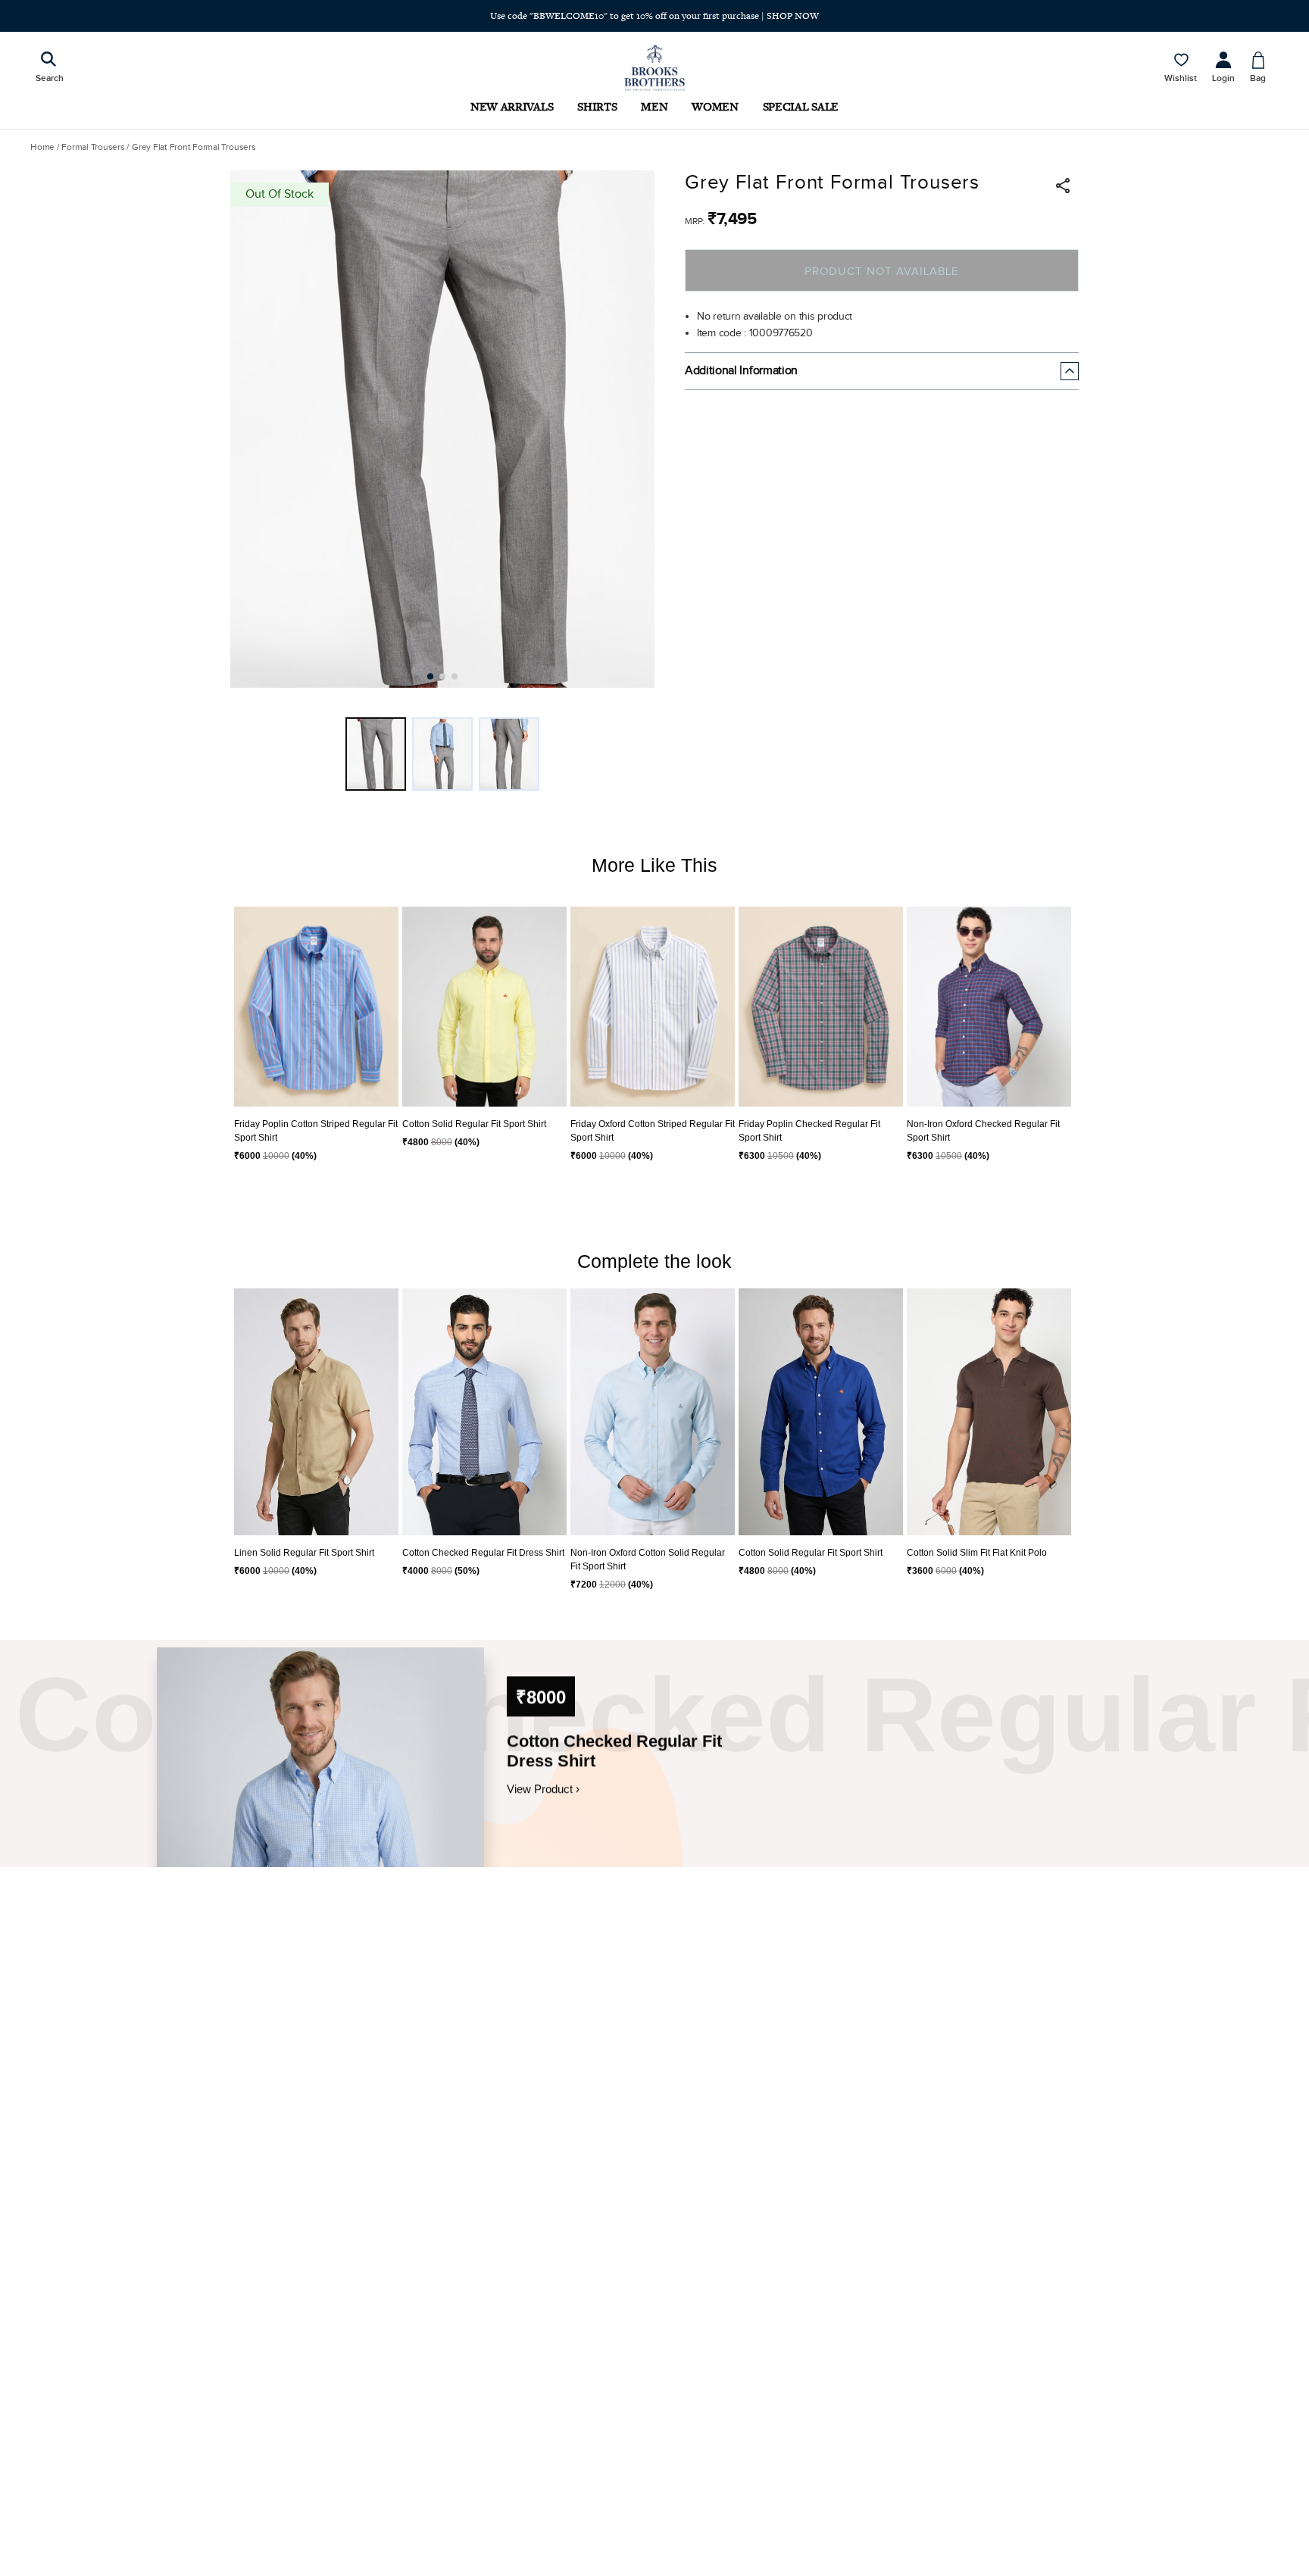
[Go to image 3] (455, 676)
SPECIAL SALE (801, 106)
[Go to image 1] (430, 676)
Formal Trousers (93, 147)
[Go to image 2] (442, 676)
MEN (654, 106)
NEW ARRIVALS (512, 106)
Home (42, 147)
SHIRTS (597, 106)
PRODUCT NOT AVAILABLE (881, 272)
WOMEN (715, 106)
